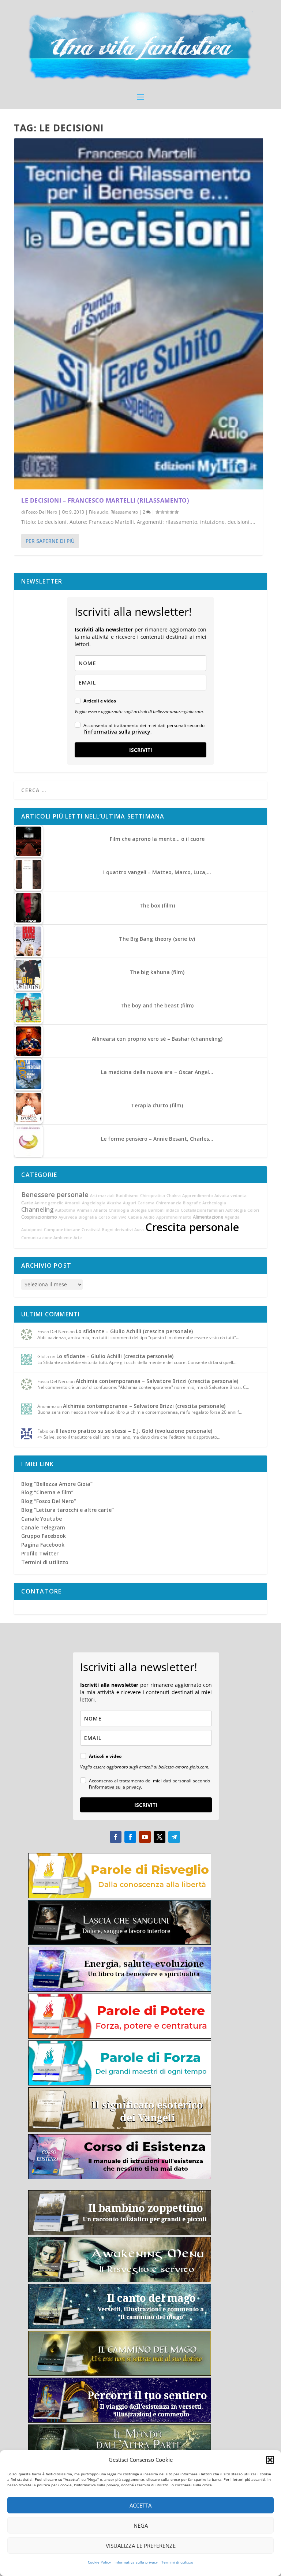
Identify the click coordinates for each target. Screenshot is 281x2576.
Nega (141, 2525)
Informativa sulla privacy (136, 2562)
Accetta (140, 2505)
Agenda (232, 1217)
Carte (27, 1203)
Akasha (114, 1203)
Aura (139, 1230)
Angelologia (94, 1203)
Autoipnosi (32, 1230)
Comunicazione (37, 1238)
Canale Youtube (42, 1519)
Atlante (100, 1210)
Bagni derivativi (117, 1230)
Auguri (130, 1203)
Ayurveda (68, 1217)
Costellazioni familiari (202, 1210)
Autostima (65, 1210)
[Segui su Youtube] (145, 1837)
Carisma (146, 1203)
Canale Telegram (43, 1527)
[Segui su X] (160, 1837)
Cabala (135, 1217)
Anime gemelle (49, 1203)
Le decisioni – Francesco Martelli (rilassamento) (105, 500)
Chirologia (119, 1210)
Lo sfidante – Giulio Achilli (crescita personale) (134, 1331)
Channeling (37, 1209)
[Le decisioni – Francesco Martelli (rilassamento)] (138, 314)
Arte (78, 1238)
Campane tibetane (62, 1230)
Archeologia (214, 1203)
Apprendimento (198, 1196)
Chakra (174, 1196)
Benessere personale (55, 1194)
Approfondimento (174, 1217)
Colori (253, 1210)
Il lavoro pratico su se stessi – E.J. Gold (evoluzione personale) (134, 1431)
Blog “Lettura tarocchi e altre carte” (68, 1510)
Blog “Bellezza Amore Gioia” (57, 1484)
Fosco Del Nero (42, 512)
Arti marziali (102, 1196)
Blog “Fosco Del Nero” (49, 1501)
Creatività (91, 1230)
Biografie (192, 1203)
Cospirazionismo (39, 1217)
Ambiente (63, 1238)
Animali (84, 1210)
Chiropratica (153, 1196)
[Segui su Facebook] (116, 1837)
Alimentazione (208, 1217)
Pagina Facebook (43, 1545)
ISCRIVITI (141, 750)
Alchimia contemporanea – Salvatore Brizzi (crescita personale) (157, 1381)
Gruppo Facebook (44, 1536)
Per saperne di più (50, 541)
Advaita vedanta (231, 1196)
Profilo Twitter (40, 1553)
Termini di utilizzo (177, 2562)
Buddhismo (127, 1196)
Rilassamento (124, 512)
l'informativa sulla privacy (117, 732)
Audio (149, 1217)
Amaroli (73, 1203)
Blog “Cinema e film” (47, 1492)
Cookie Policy (99, 2562)
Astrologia (236, 1210)
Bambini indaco (164, 1210)
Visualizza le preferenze (141, 2546)
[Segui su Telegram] (174, 1837)
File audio (99, 512)
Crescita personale (192, 1227)
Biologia (139, 1210)
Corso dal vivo (113, 1217)
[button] (270, 2460)
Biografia (88, 1217)
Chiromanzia (169, 1203)
